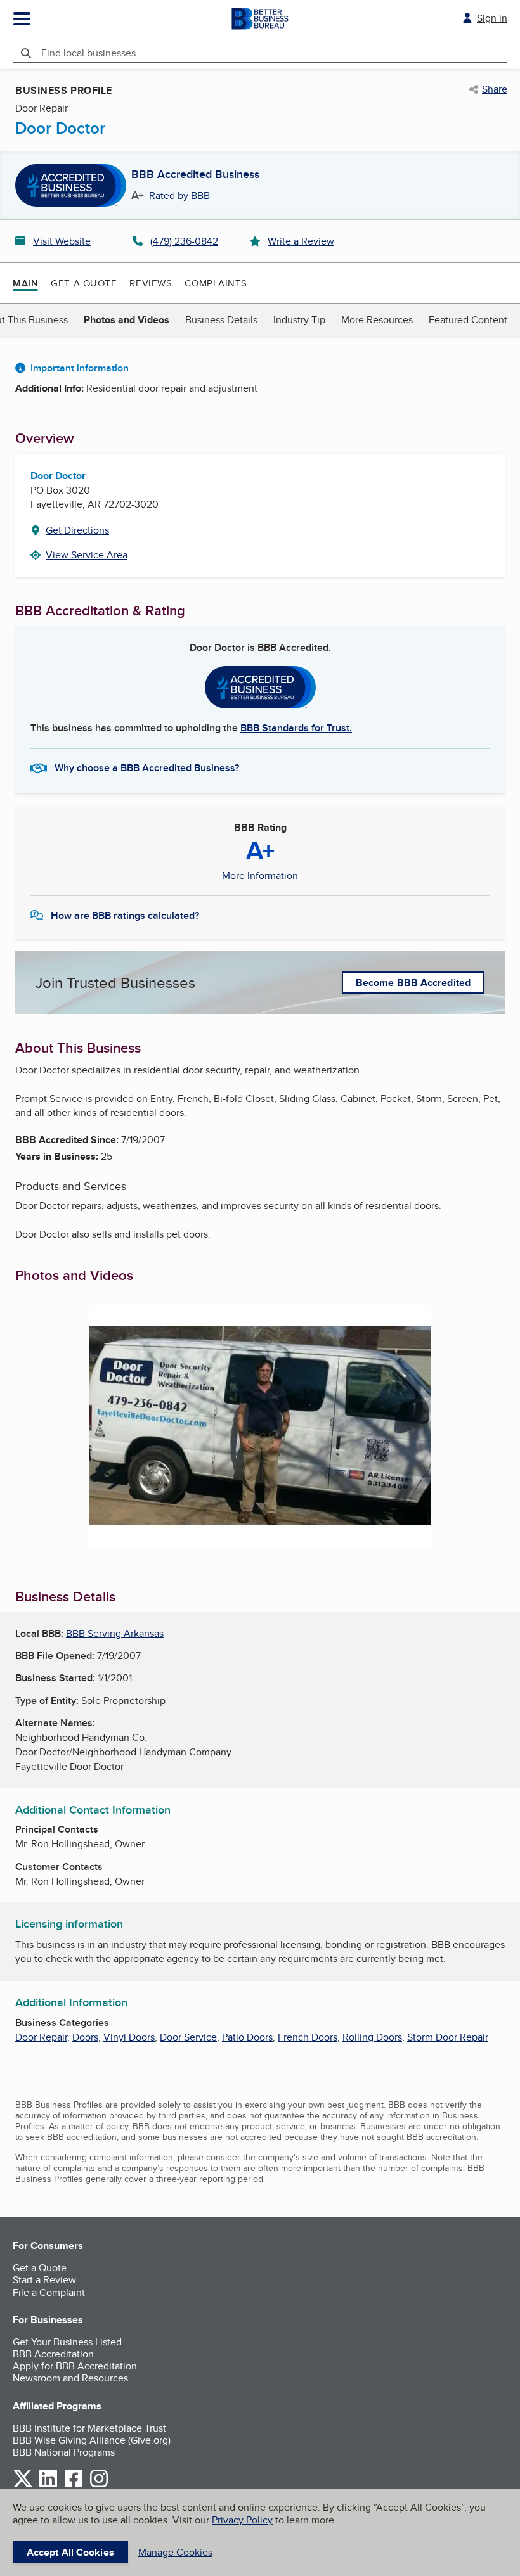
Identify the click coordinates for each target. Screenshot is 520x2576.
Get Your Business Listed (67, 2342)
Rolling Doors (372, 2037)
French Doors (308, 2037)
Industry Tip (299, 320)
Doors (85, 2037)
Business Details (221, 320)
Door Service (188, 2037)
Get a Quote (84, 283)
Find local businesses (88, 53)
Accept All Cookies (70, 2552)
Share (495, 89)
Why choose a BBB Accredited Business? (147, 768)
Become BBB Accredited (413, 983)
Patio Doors (247, 2037)
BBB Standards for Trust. (296, 728)
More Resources (377, 320)
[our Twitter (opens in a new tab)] (23, 2485)
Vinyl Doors (129, 2037)
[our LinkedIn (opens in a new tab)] (48, 2485)
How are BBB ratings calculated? (125, 915)
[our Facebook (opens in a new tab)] (74, 2485)
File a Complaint (49, 2292)
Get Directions (77, 530)
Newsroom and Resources (70, 2378)
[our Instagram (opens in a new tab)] (99, 2485)
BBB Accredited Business (195, 175)
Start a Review (44, 2280)
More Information (260, 876)
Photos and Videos (127, 320)
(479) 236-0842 (184, 241)
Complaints (216, 283)
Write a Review (301, 241)
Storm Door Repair (448, 2037)
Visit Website (62, 241)
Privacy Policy (242, 2520)
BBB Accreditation (53, 2354)
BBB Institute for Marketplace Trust (89, 2428)
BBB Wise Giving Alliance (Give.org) (92, 2440)
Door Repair (41, 2037)
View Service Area (87, 555)
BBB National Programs (64, 2452)
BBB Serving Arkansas (115, 1633)
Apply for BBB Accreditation (75, 2366)
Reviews (151, 283)
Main (25, 283)
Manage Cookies (175, 2552)
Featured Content (468, 320)
